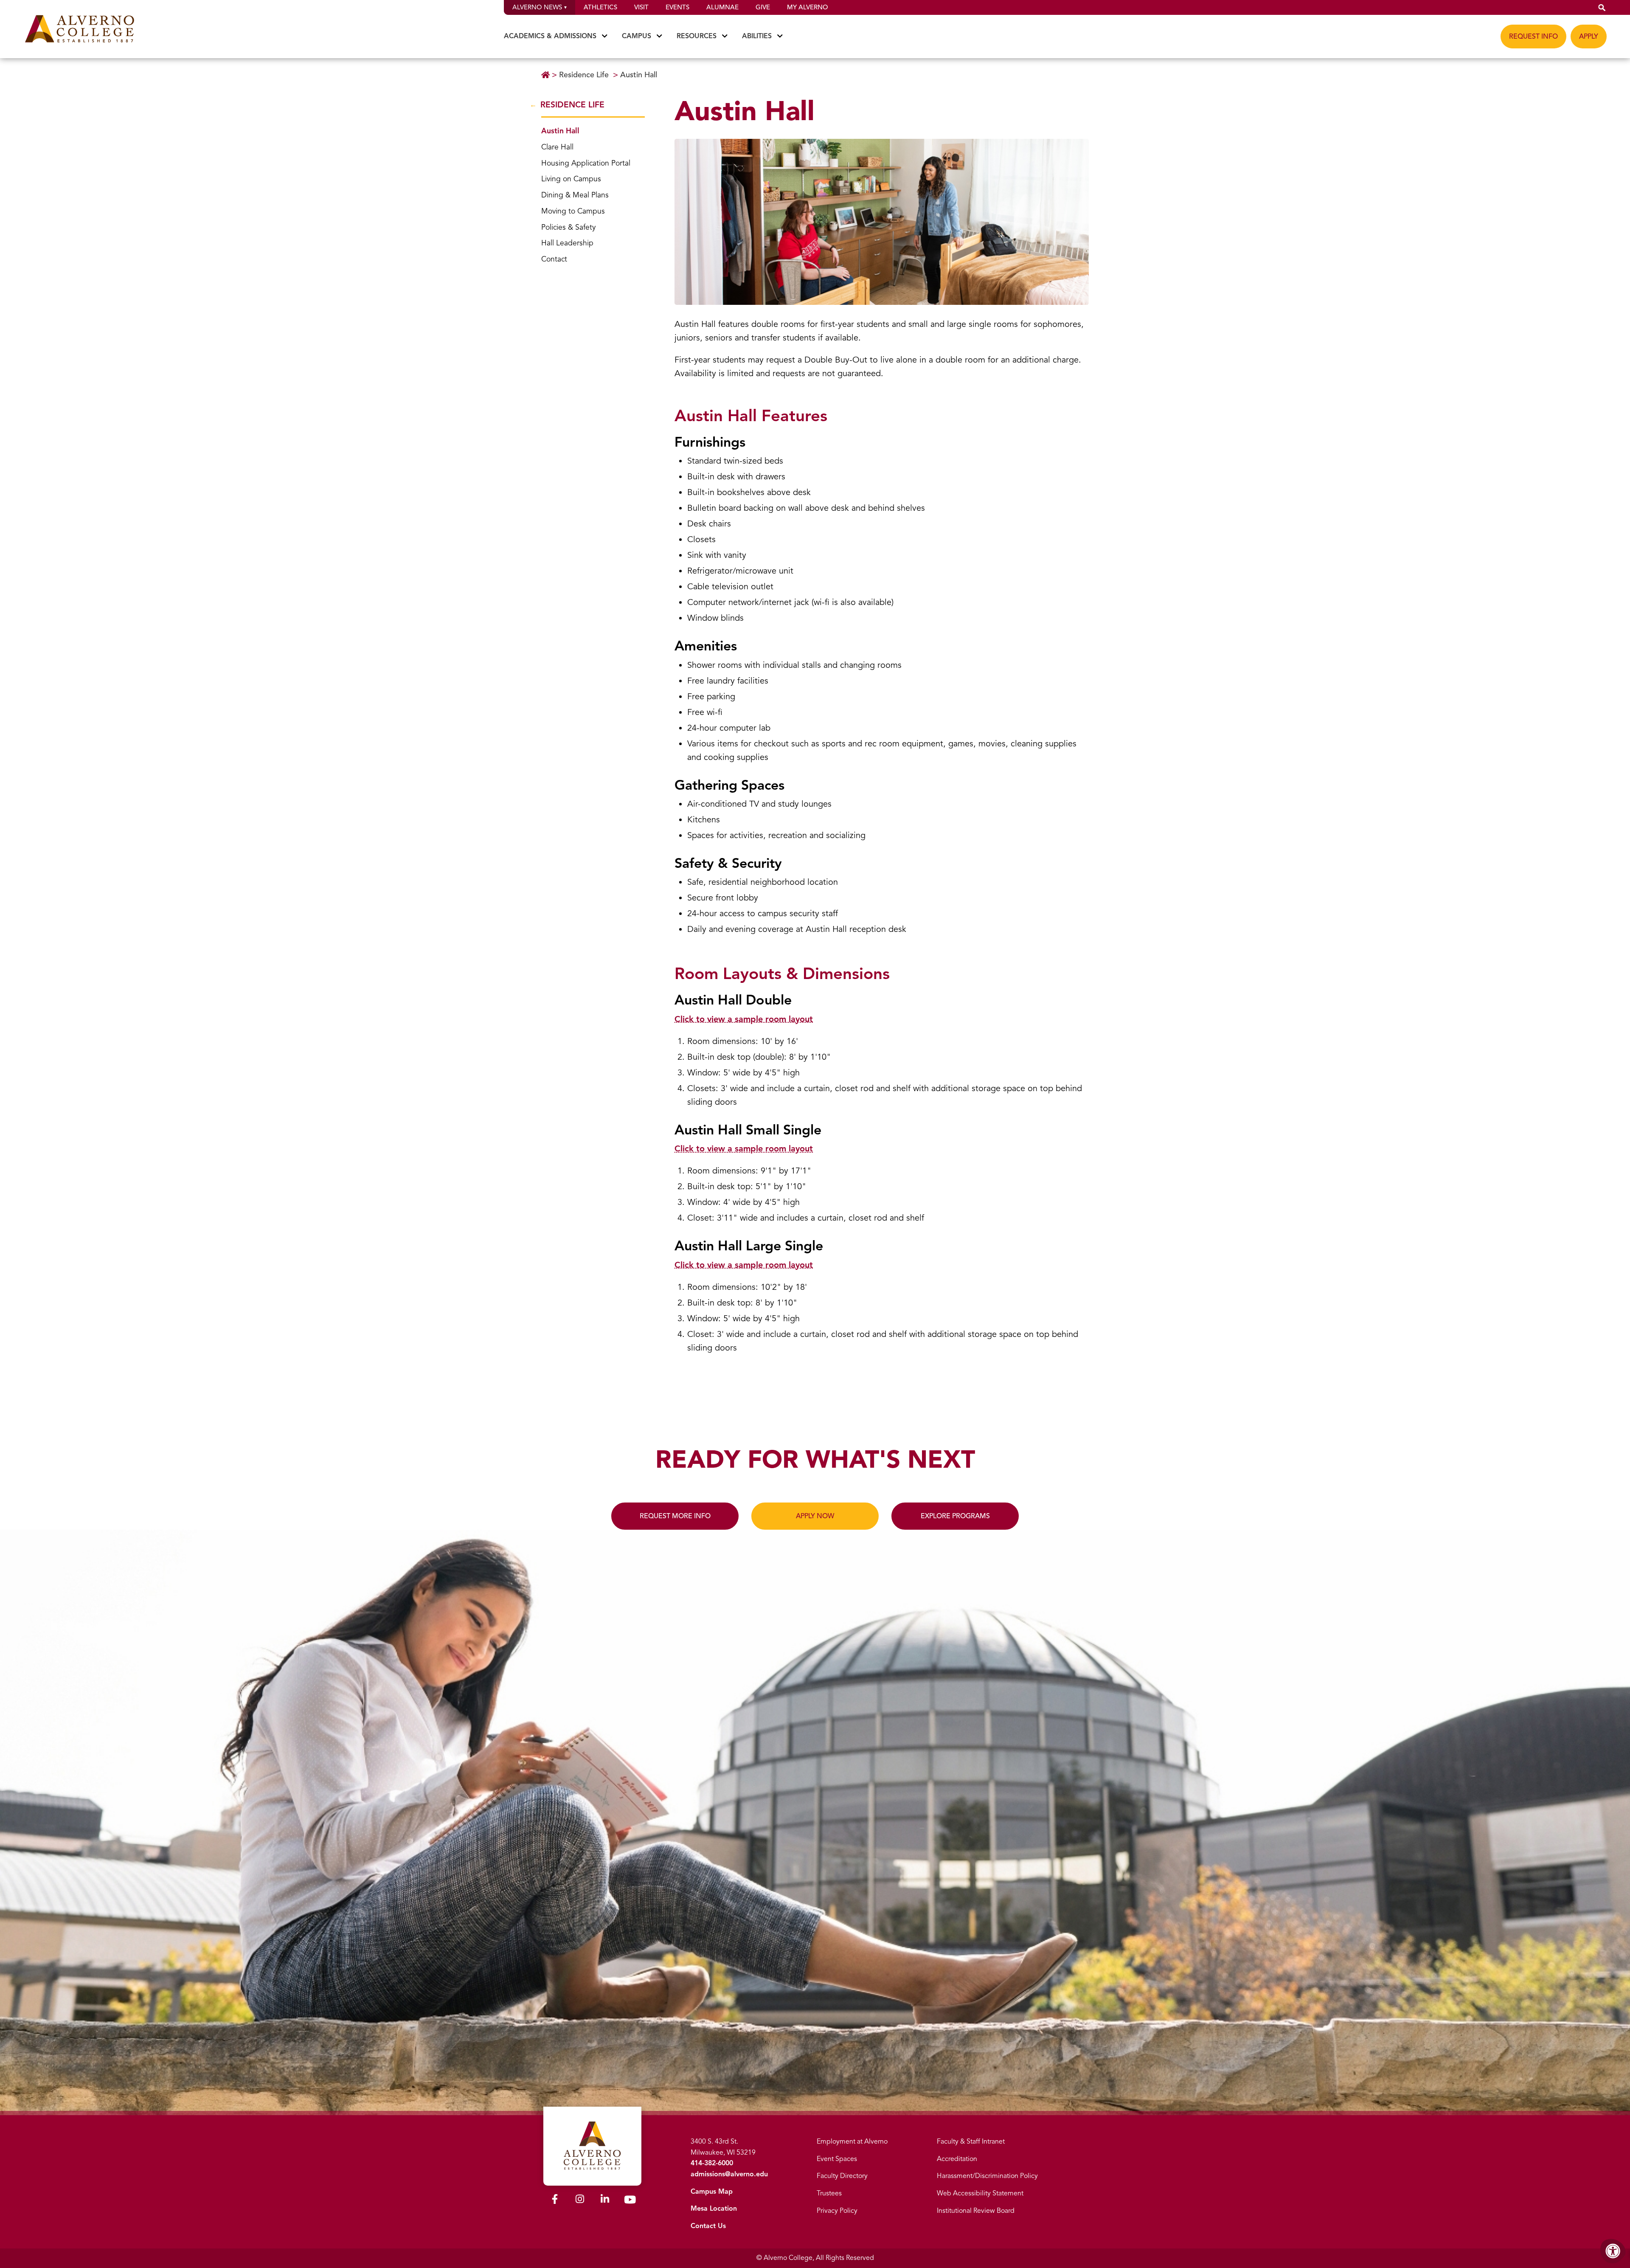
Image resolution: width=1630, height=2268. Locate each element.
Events (677, 7)
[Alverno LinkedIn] (605, 2200)
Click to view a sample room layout (744, 1019)
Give (763, 7)
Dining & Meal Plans (575, 195)
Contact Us (708, 2226)
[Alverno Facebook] (555, 2200)
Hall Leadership (567, 243)
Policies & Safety (568, 227)
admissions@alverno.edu (729, 2174)
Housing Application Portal (586, 163)
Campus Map (712, 2192)
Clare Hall (557, 147)
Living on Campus (571, 179)
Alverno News (537, 7)
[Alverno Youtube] (630, 2201)
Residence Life (584, 75)
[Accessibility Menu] (1613, 2251)
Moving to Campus (573, 211)
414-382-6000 (712, 2163)
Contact (554, 259)
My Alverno (807, 7)
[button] (1602, 7)
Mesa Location (714, 2209)
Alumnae (722, 7)
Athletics (600, 7)
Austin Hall (639, 75)
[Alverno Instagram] (580, 2200)
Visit (641, 7)
